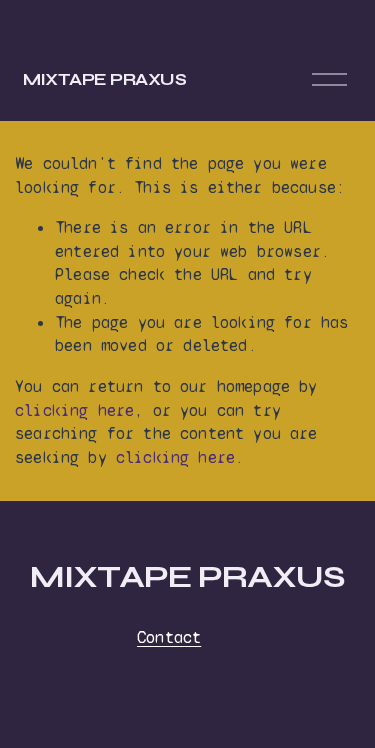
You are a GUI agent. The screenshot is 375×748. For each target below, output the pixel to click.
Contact (169, 637)
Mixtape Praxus (105, 79)
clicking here (74, 410)
